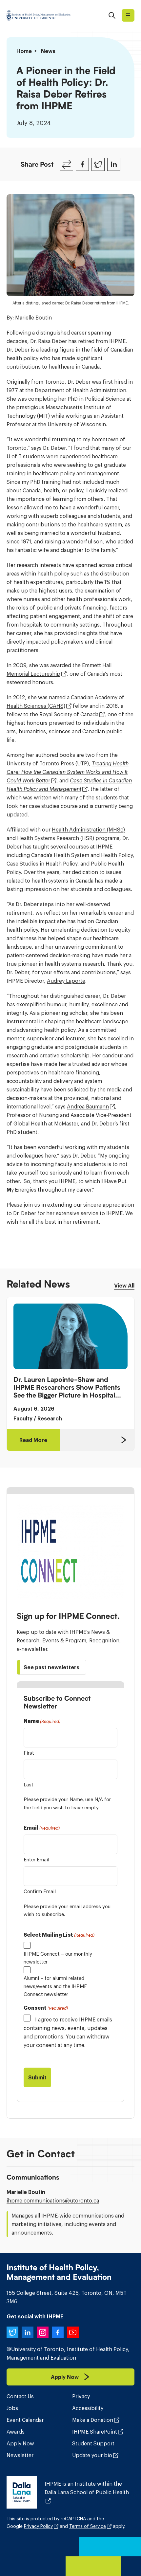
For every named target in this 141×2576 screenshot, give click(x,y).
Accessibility (88, 2408)
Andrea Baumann (88, 1106)
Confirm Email (40, 1891)
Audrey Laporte (66, 981)
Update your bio (92, 2455)
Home (24, 51)
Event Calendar (25, 2420)
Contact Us (20, 2396)
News (48, 51)
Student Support (93, 2443)
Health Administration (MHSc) (88, 830)
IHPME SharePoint (95, 2432)
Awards (16, 2432)
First (29, 1753)
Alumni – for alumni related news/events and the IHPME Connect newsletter (55, 1986)
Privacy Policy (38, 2526)
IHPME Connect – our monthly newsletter (58, 1958)
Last (29, 1785)
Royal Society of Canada (69, 714)
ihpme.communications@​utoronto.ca (53, 2201)
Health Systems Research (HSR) (56, 838)
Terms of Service (88, 2526)
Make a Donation (93, 2420)
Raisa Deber (52, 341)
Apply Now (20, 2443)
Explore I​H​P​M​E (128, 15)
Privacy (81, 2396)
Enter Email (36, 1860)
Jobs (12, 2408)
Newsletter (20, 2455)
